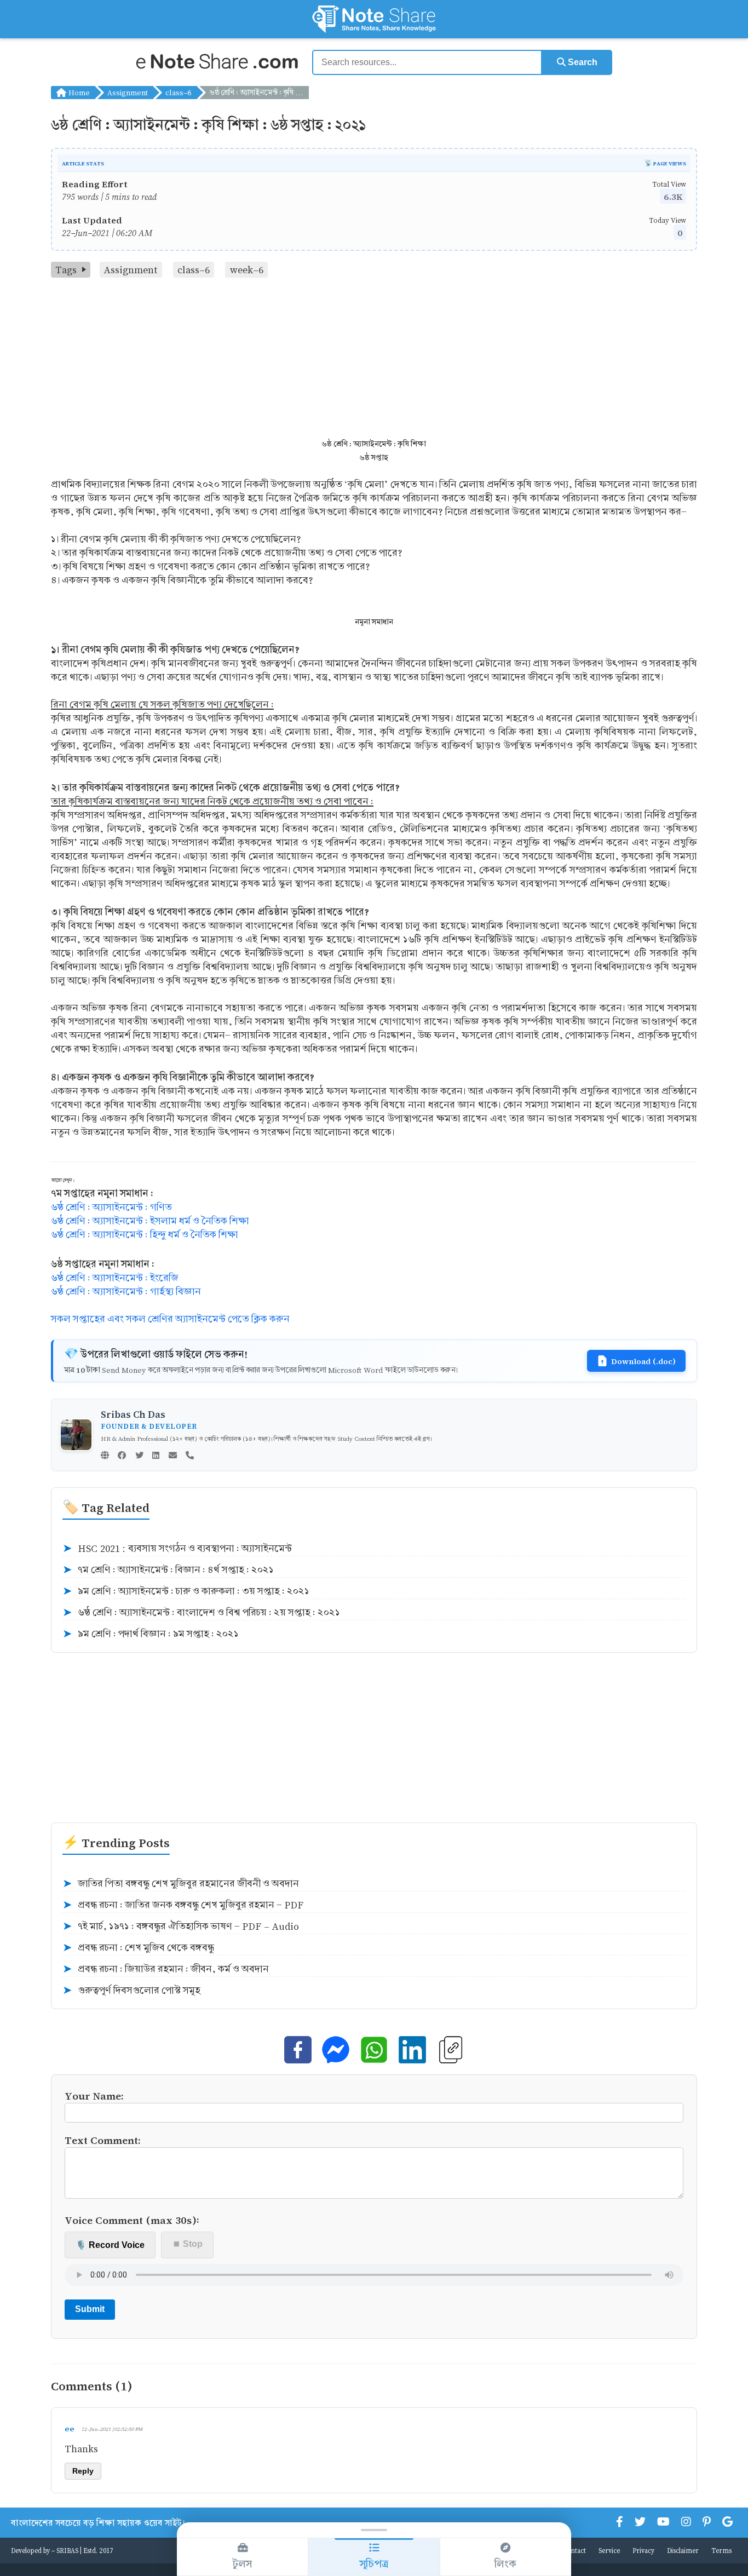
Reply (83, 2471)
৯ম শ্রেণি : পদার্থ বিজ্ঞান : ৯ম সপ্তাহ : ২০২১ (151, 1634)
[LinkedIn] (156, 1456)
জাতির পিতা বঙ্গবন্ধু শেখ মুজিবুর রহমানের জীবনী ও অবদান (181, 1884)
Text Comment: (103, 2140)
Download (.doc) (643, 1361)
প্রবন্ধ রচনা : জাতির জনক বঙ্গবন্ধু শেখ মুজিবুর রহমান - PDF (183, 1905)
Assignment (128, 92)
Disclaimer (683, 2550)
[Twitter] (139, 1456)
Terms (721, 2550)
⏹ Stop (188, 2244)
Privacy (643, 2550)
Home (78, 92)
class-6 (179, 92)
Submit (90, 2309)
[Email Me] (173, 1456)
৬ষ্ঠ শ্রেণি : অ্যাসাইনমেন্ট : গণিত (111, 1207)
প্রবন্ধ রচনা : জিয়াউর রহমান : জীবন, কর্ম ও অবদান (166, 1969)
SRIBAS (67, 2550)
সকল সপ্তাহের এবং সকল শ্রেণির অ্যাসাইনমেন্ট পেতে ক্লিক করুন (170, 1319)
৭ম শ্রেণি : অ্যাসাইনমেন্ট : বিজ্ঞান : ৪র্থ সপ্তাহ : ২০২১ (168, 1570)
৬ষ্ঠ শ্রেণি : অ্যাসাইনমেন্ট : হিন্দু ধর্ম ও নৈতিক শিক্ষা (145, 1235)
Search (582, 62)
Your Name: (94, 2095)
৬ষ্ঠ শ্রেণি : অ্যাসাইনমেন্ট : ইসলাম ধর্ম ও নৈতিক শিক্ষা (150, 1221)
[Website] (105, 1456)
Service (609, 2550)
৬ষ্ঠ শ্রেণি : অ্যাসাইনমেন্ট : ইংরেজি (115, 1278)
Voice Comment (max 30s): (132, 2220)
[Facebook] (122, 1456)
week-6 (247, 270)
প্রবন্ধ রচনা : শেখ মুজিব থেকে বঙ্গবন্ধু (138, 1948)
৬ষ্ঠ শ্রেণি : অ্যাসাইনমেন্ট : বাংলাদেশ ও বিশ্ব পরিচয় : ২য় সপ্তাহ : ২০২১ (201, 1613)
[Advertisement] (374, 360)
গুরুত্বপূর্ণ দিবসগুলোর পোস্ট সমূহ (131, 1991)
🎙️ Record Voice (110, 2245)
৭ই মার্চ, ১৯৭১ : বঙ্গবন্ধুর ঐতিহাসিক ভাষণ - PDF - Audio (181, 1927)
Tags (66, 270)
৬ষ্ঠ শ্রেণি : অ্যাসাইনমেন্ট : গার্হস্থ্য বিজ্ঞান (126, 1292)
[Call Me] (190, 1456)
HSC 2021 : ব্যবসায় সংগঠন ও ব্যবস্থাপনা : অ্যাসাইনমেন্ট (177, 1549)
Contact (574, 2550)
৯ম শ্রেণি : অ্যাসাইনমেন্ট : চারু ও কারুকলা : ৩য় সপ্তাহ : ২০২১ (186, 1591)
